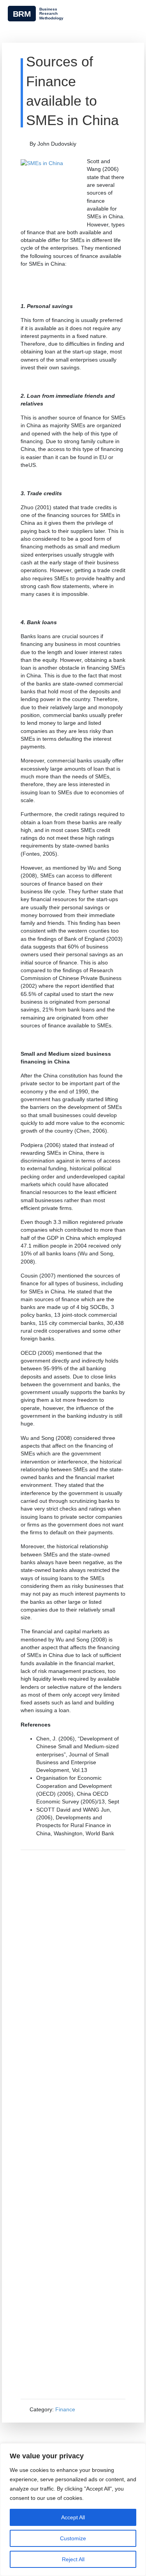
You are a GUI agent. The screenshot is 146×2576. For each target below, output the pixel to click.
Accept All (73, 2517)
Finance (65, 2409)
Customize (73, 2538)
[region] (73, 2510)
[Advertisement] (73, 2124)
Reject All (73, 2559)
